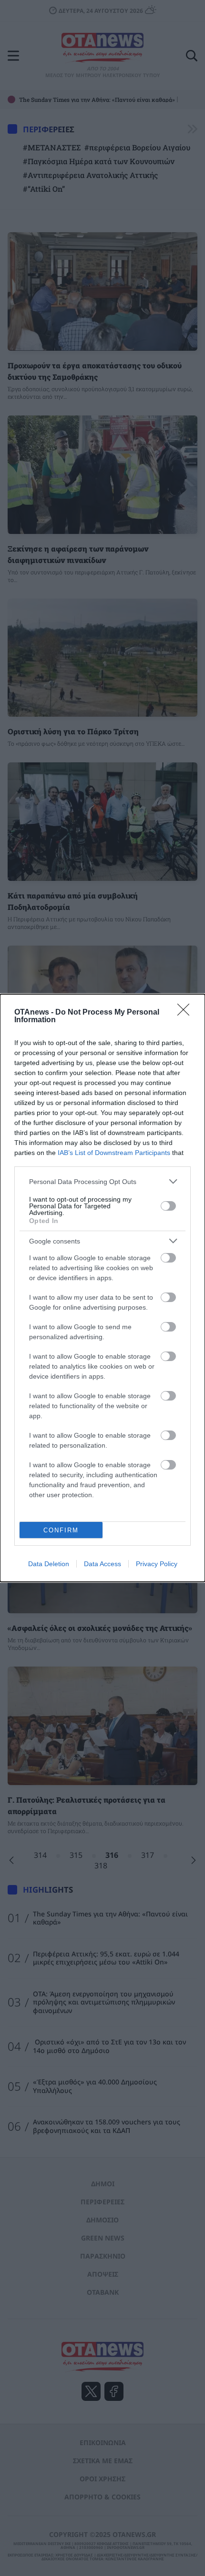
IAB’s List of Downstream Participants (114, 1153)
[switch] (168, 1206)
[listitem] (102, 1181)
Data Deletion (49, 1564)
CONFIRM (61, 1530)
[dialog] (102, 1288)
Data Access (102, 1564)
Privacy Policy (157, 1564)
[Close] (186, 1013)
